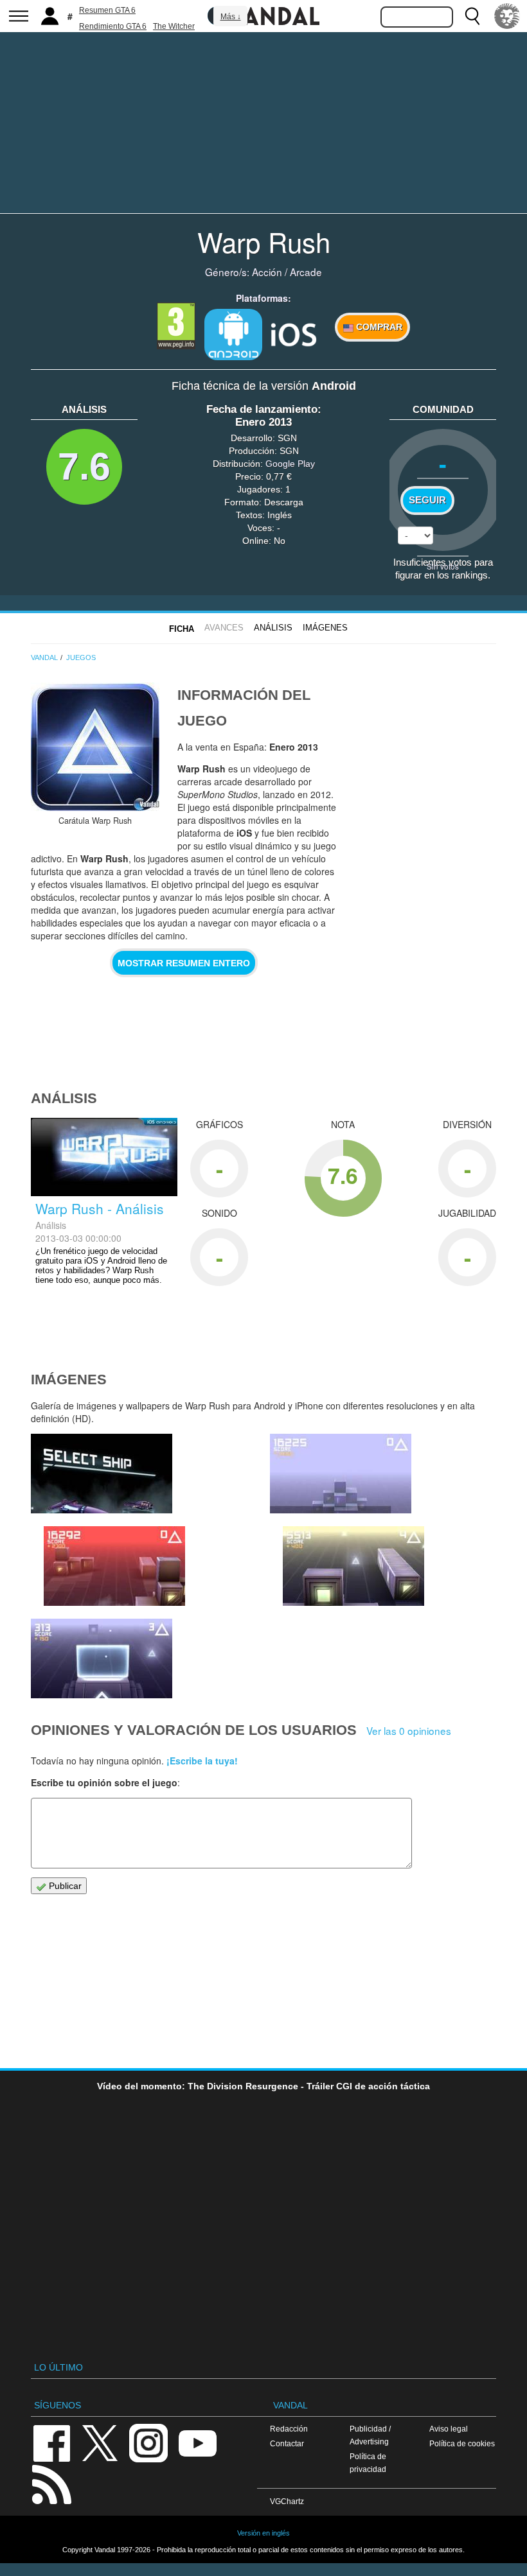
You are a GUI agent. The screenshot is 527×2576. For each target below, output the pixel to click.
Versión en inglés (263, 2533)
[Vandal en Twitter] (100, 2442)
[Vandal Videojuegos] (263, 15)
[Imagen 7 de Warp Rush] (102, 1474)
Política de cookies (462, 2443)
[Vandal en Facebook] (51, 2442)
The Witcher (174, 26)
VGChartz (287, 2501)
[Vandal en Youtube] (197, 2442)
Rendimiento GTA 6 (113, 26)
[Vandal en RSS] (51, 2483)
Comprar (378, 327)
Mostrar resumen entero (184, 963)
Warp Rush (264, 241)
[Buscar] (472, 16)
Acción (267, 272)
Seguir (427, 500)
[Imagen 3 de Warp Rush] (102, 1658)
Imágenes (325, 628)
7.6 (84, 466)
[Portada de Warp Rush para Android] (95, 747)
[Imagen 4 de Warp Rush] (353, 1566)
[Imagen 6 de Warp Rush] (114, 1566)
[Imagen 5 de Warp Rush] (341, 1474)
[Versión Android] (233, 335)
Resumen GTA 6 (107, 10)
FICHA (182, 629)
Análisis (273, 628)
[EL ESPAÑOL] (507, 16)
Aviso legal (449, 2429)
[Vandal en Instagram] (148, 2442)
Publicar (64, 1886)
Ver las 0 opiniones (409, 1730)
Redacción (289, 2429)
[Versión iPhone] (294, 333)
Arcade (306, 272)
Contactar (287, 2443)
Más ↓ (231, 17)
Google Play (290, 464)
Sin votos (443, 566)
